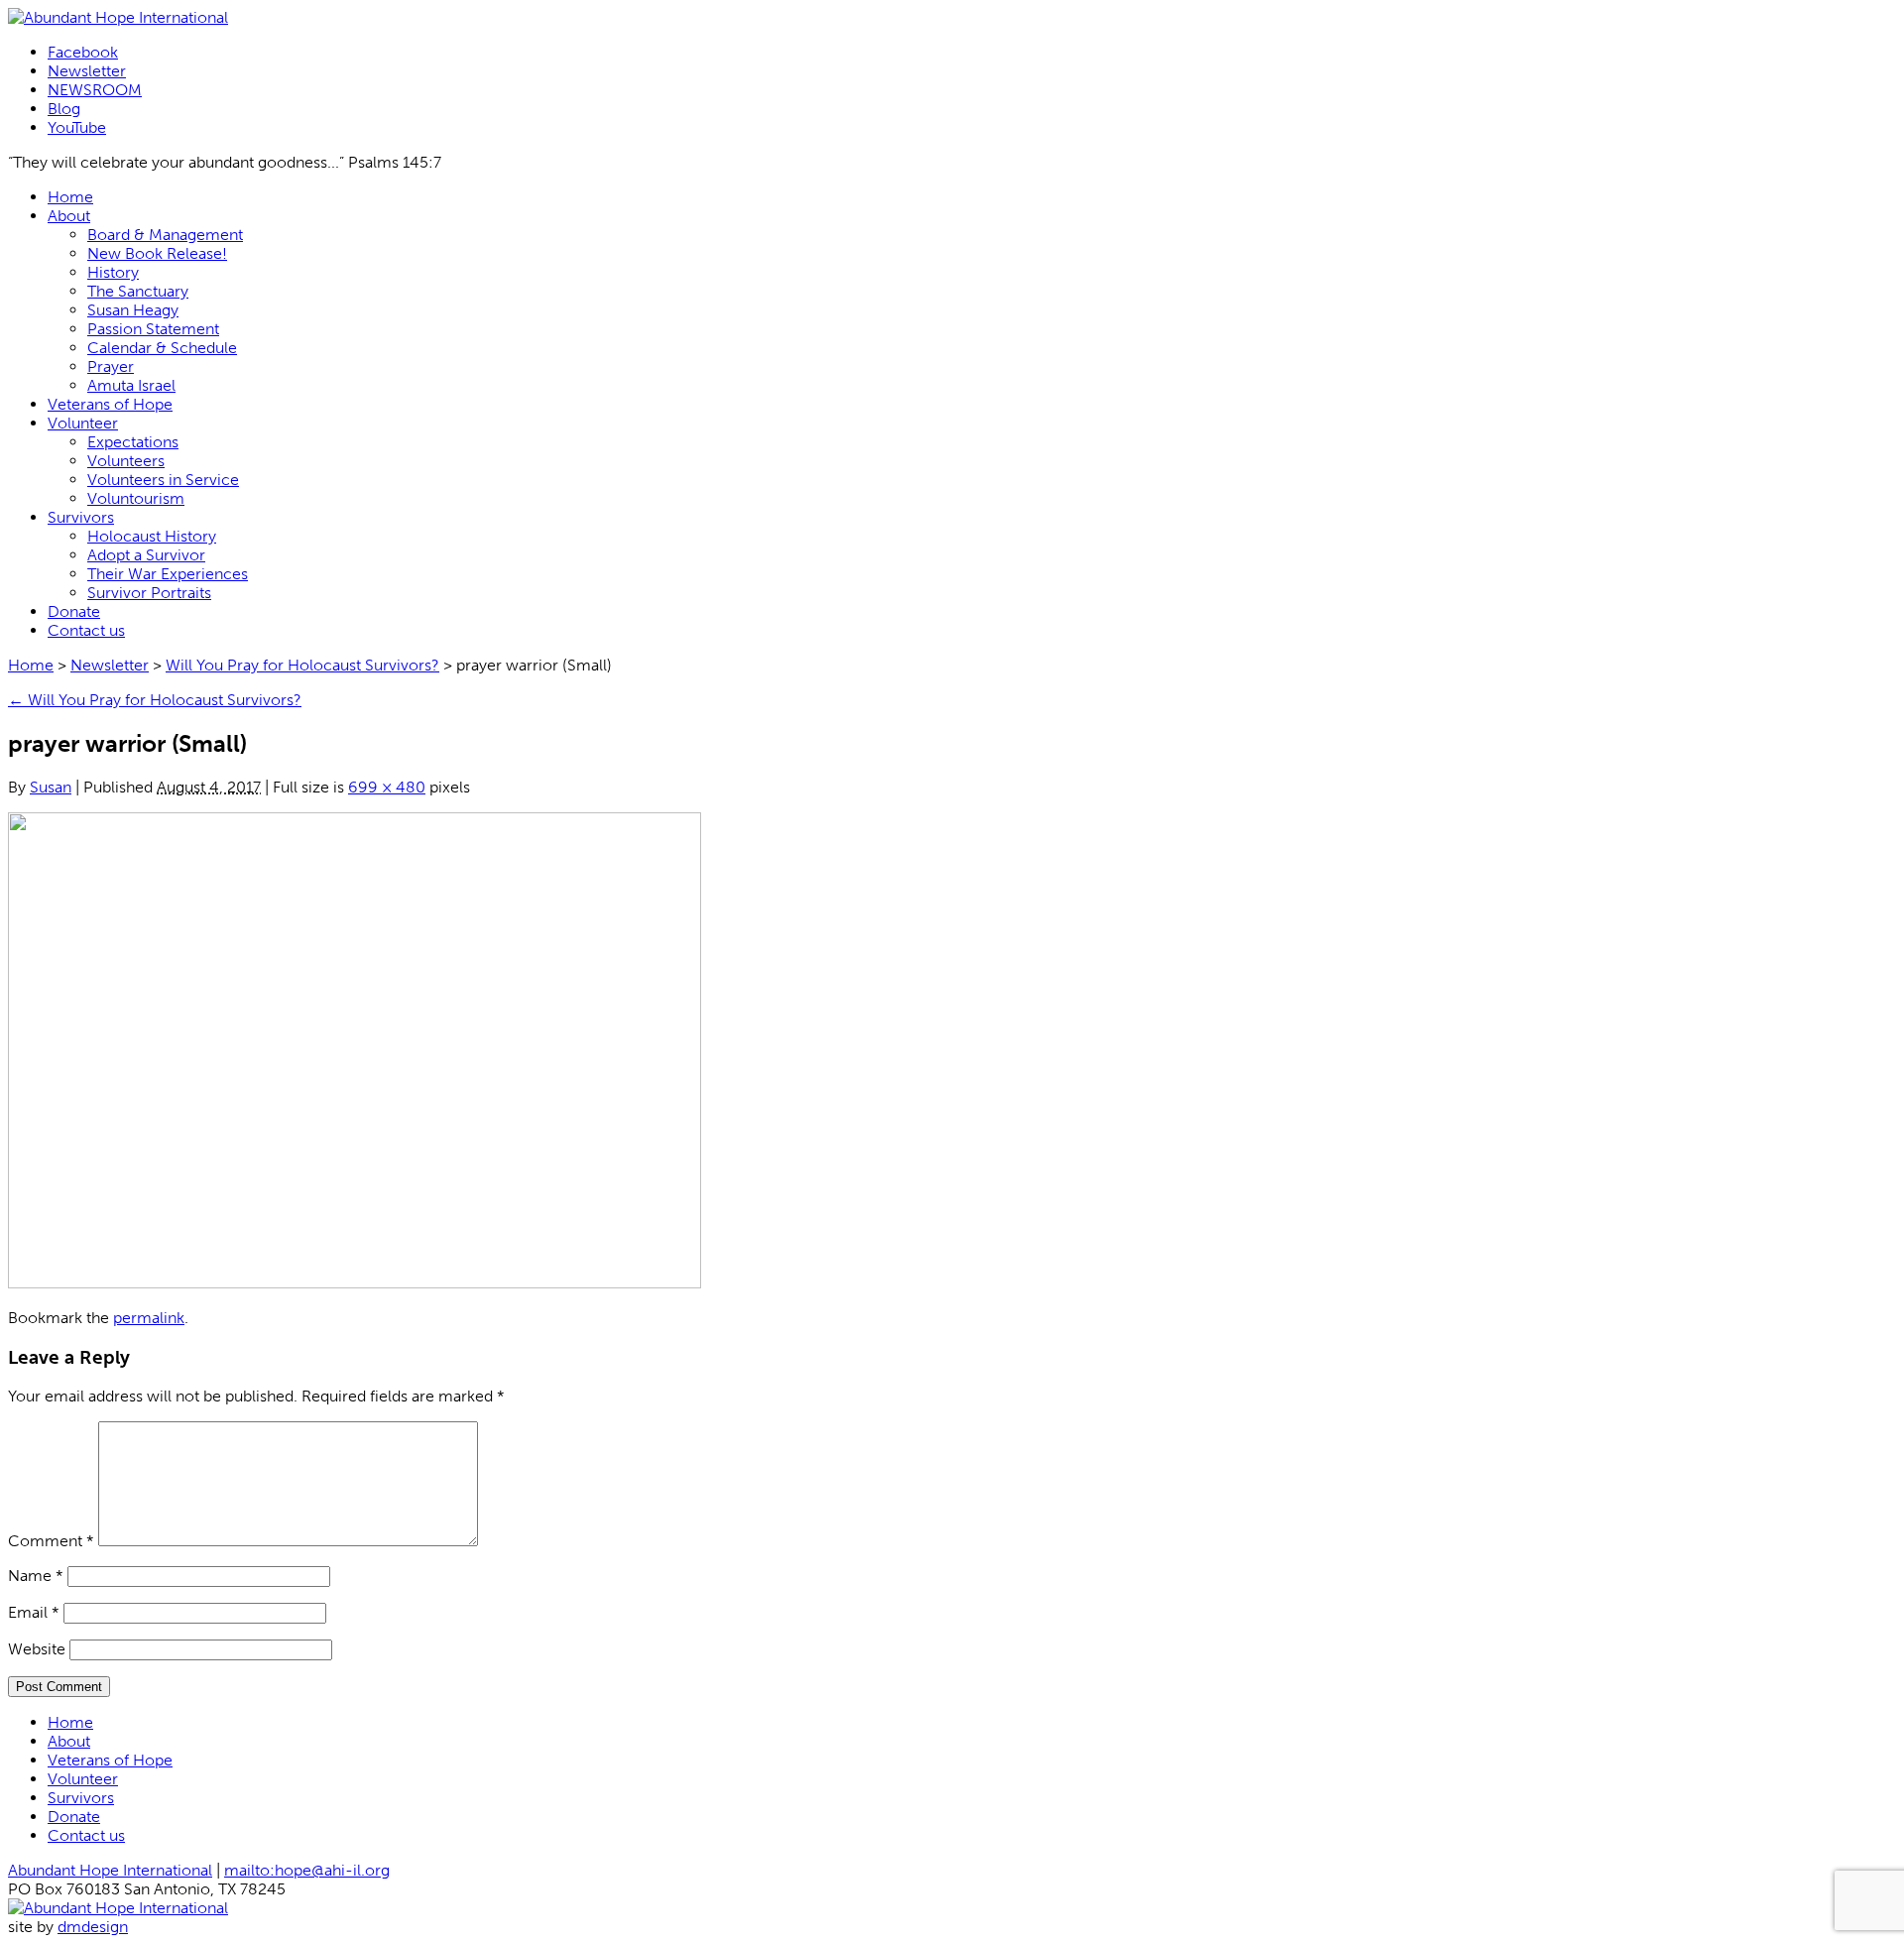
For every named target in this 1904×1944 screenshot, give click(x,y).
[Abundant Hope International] (118, 17)
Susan (51, 787)
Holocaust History (152, 536)
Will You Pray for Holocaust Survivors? (302, 665)
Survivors (81, 517)
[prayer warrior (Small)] (355, 1283)
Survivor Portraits (149, 593)
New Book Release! (157, 253)
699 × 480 (387, 787)
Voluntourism (136, 498)
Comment (51, 1541)
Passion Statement (153, 329)
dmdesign (93, 1927)
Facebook (83, 52)
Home (70, 197)
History (113, 272)
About (69, 216)
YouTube (77, 127)
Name (36, 1576)
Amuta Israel (131, 385)
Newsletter (87, 71)
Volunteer (83, 423)
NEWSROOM (95, 90)
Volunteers (126, 461)
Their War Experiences (168, 574)
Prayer (111, 366)
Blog (64, 109)
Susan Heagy (133, 310)
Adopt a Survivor (146, 555)
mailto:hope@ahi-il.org (307, 1870)
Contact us (86, 630)
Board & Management (165, 235)
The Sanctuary (138, 291)
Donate (74, 611)
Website (37, 1649)
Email (34, 1612)
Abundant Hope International (110, 1870)
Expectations (133, 442)
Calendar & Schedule (162, 348)
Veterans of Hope (110, 404)
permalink (149, 1318)
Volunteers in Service (163, 480)
